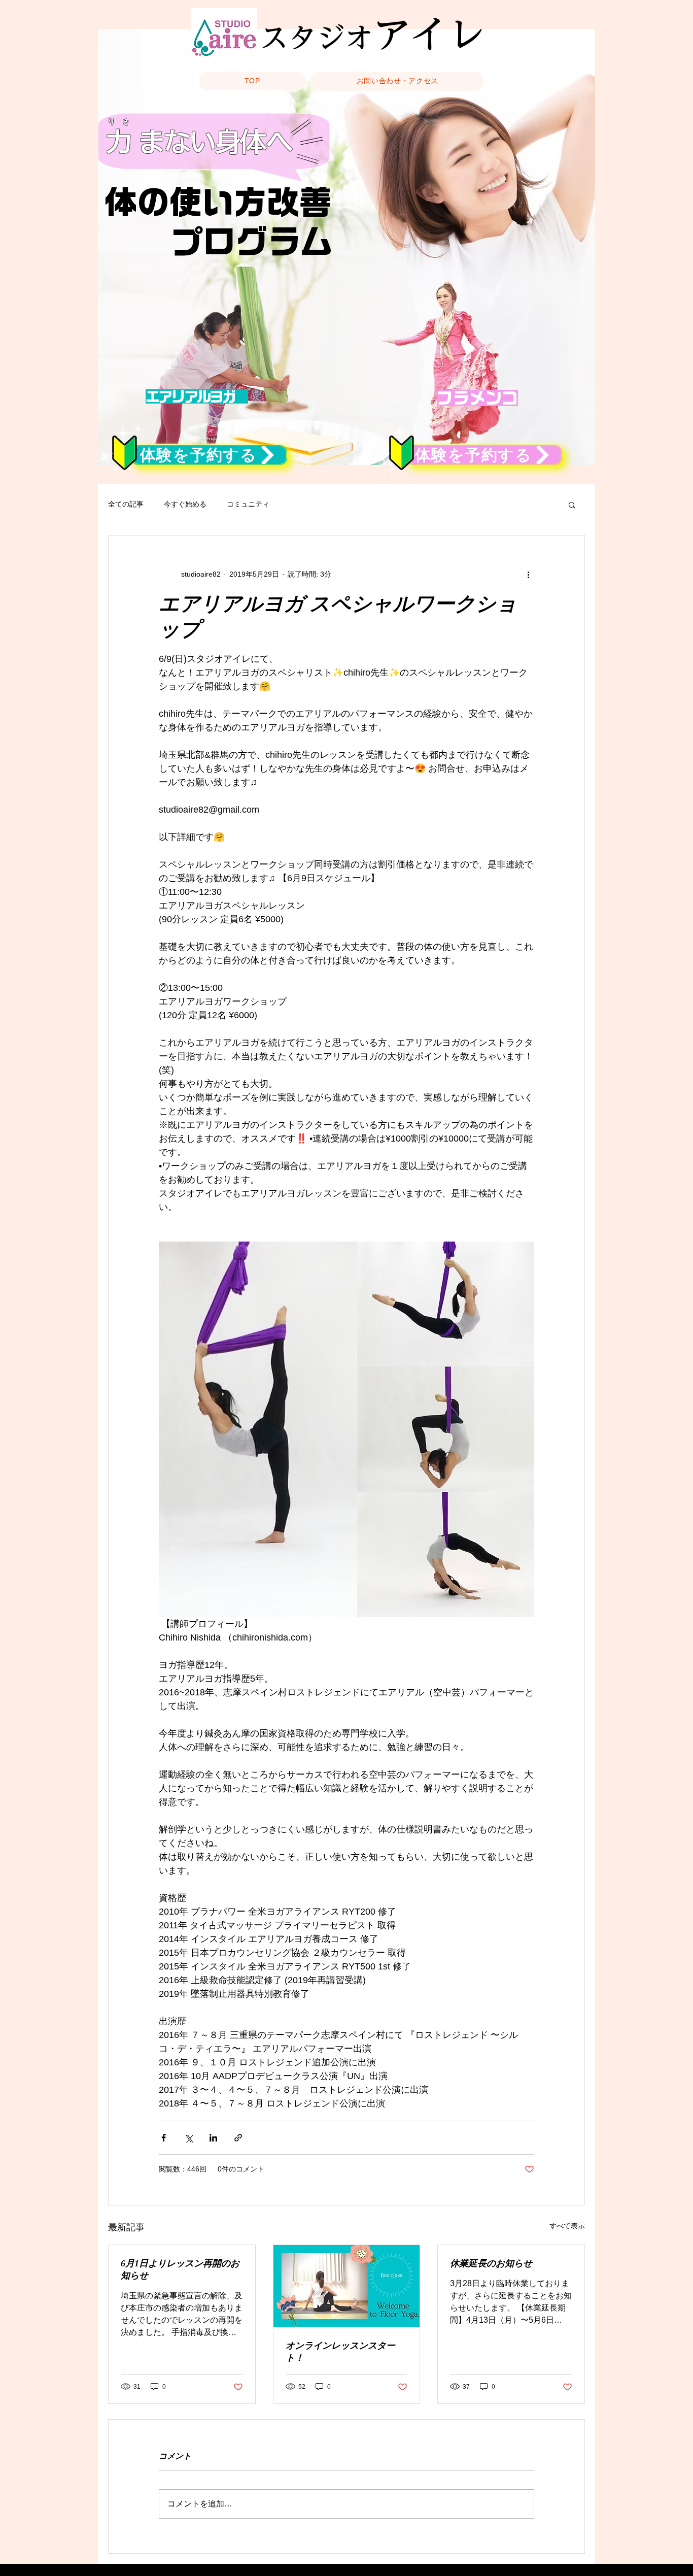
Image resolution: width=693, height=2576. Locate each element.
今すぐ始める (185, 504)
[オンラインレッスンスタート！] (347, 2286)
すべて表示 (567, 2226)
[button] (572, 505)
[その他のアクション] (528, 574)
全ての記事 (126, 504)
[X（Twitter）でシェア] (188, 2138)
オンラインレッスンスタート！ (340, 2352)
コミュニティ (248, 504)
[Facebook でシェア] (164, 2138)
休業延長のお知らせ (491, 2263)
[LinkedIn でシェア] (213, 2138)
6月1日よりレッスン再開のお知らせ (180, 2269)
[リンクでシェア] (238, 2138)
